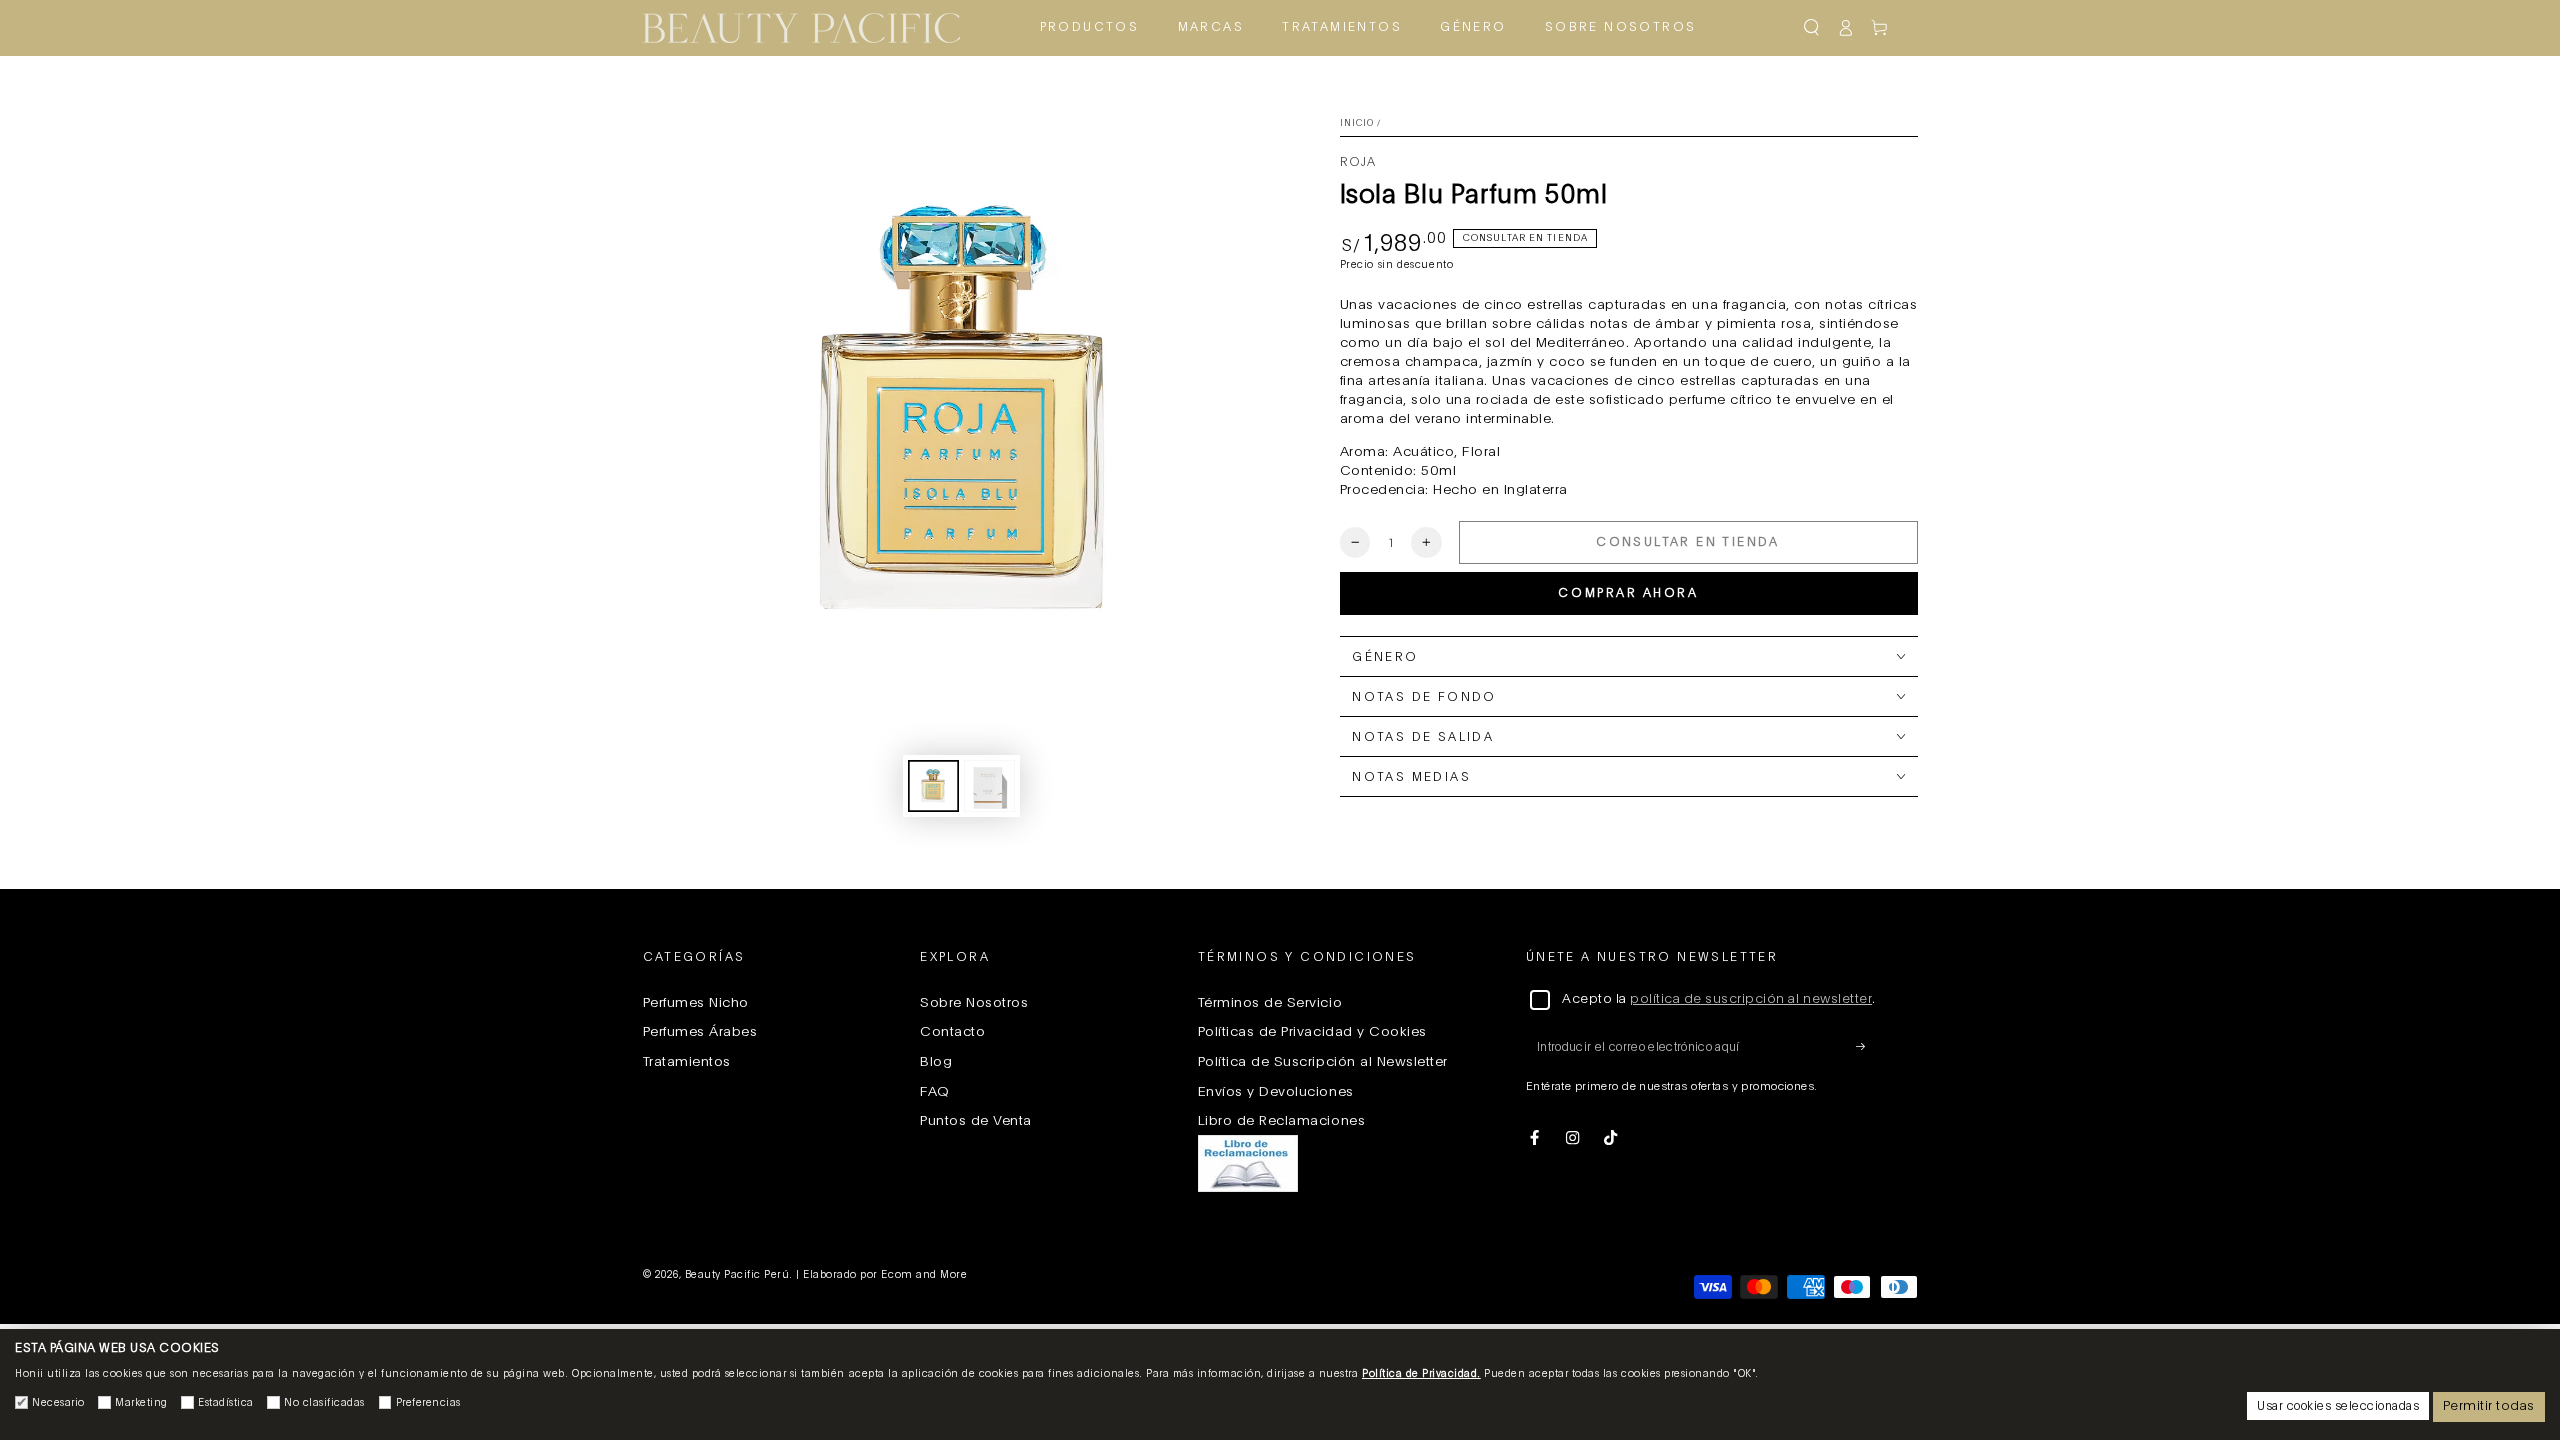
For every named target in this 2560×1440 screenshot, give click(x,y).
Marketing (141, 1403)
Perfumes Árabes (700, 1032)
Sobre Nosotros (974, 1003)
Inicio (1357, 123)
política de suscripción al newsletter (1751, 999)
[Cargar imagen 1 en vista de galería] (933, 786)
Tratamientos (687, 1062)
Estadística (226, 1403)
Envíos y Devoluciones (1276, 1092)
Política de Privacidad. (1421, 1374)
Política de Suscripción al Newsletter (1323, 1062)
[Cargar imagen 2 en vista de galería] (989, 786)
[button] (1811, 27)
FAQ (935, 1092)
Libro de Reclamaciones (1281, 1121)
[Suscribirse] (1866, 1046)
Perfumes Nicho (696, 1003)
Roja (1358, 162)
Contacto (952, 1032)
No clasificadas (324, 1403)
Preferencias (428, 1403)
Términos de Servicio (1270, 1003)
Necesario (58, 1403)
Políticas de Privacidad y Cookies (1312, 1032)
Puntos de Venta (976, 1121)
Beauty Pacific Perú (737, 1275)
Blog (936, 1062)
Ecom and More (924, 1275)
